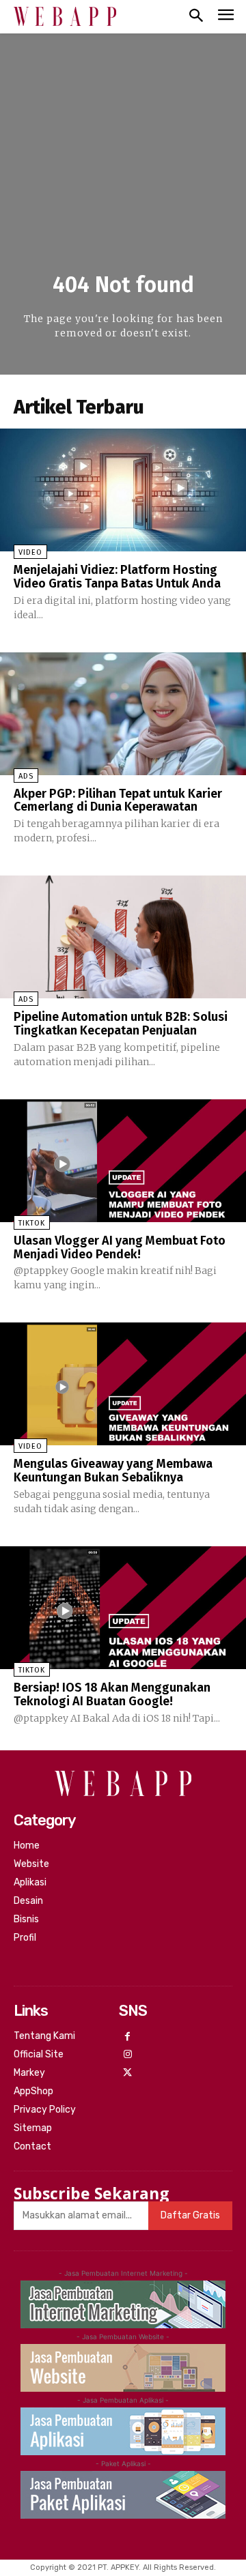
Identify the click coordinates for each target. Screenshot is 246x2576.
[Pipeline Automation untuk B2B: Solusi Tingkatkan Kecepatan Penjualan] (123, 937)
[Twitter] (128, 2073)
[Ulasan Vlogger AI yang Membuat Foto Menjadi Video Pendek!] (123, 1161)
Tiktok (32, 1223)
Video (30, 552)
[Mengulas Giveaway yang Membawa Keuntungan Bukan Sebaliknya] (123, 1384)
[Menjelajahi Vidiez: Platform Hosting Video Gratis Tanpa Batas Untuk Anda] (123, 490)
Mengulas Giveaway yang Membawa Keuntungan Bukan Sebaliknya (113, 1471)
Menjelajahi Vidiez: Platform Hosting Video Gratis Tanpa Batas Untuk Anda (117, 577)
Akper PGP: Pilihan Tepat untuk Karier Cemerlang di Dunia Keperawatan (118, 800)
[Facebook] (128, 2037)
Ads (26, 776)
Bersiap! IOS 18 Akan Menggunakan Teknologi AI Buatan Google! (112, 1694)
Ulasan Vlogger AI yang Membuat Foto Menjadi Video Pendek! (120, 1247)
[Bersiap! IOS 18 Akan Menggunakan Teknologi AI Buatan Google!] (123, 1608)
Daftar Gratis (190, 2215)
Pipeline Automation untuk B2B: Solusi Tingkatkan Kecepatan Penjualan (121, 1024)
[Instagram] (128, 2055)
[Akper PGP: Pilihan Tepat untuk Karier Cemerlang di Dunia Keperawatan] (123, 714)
